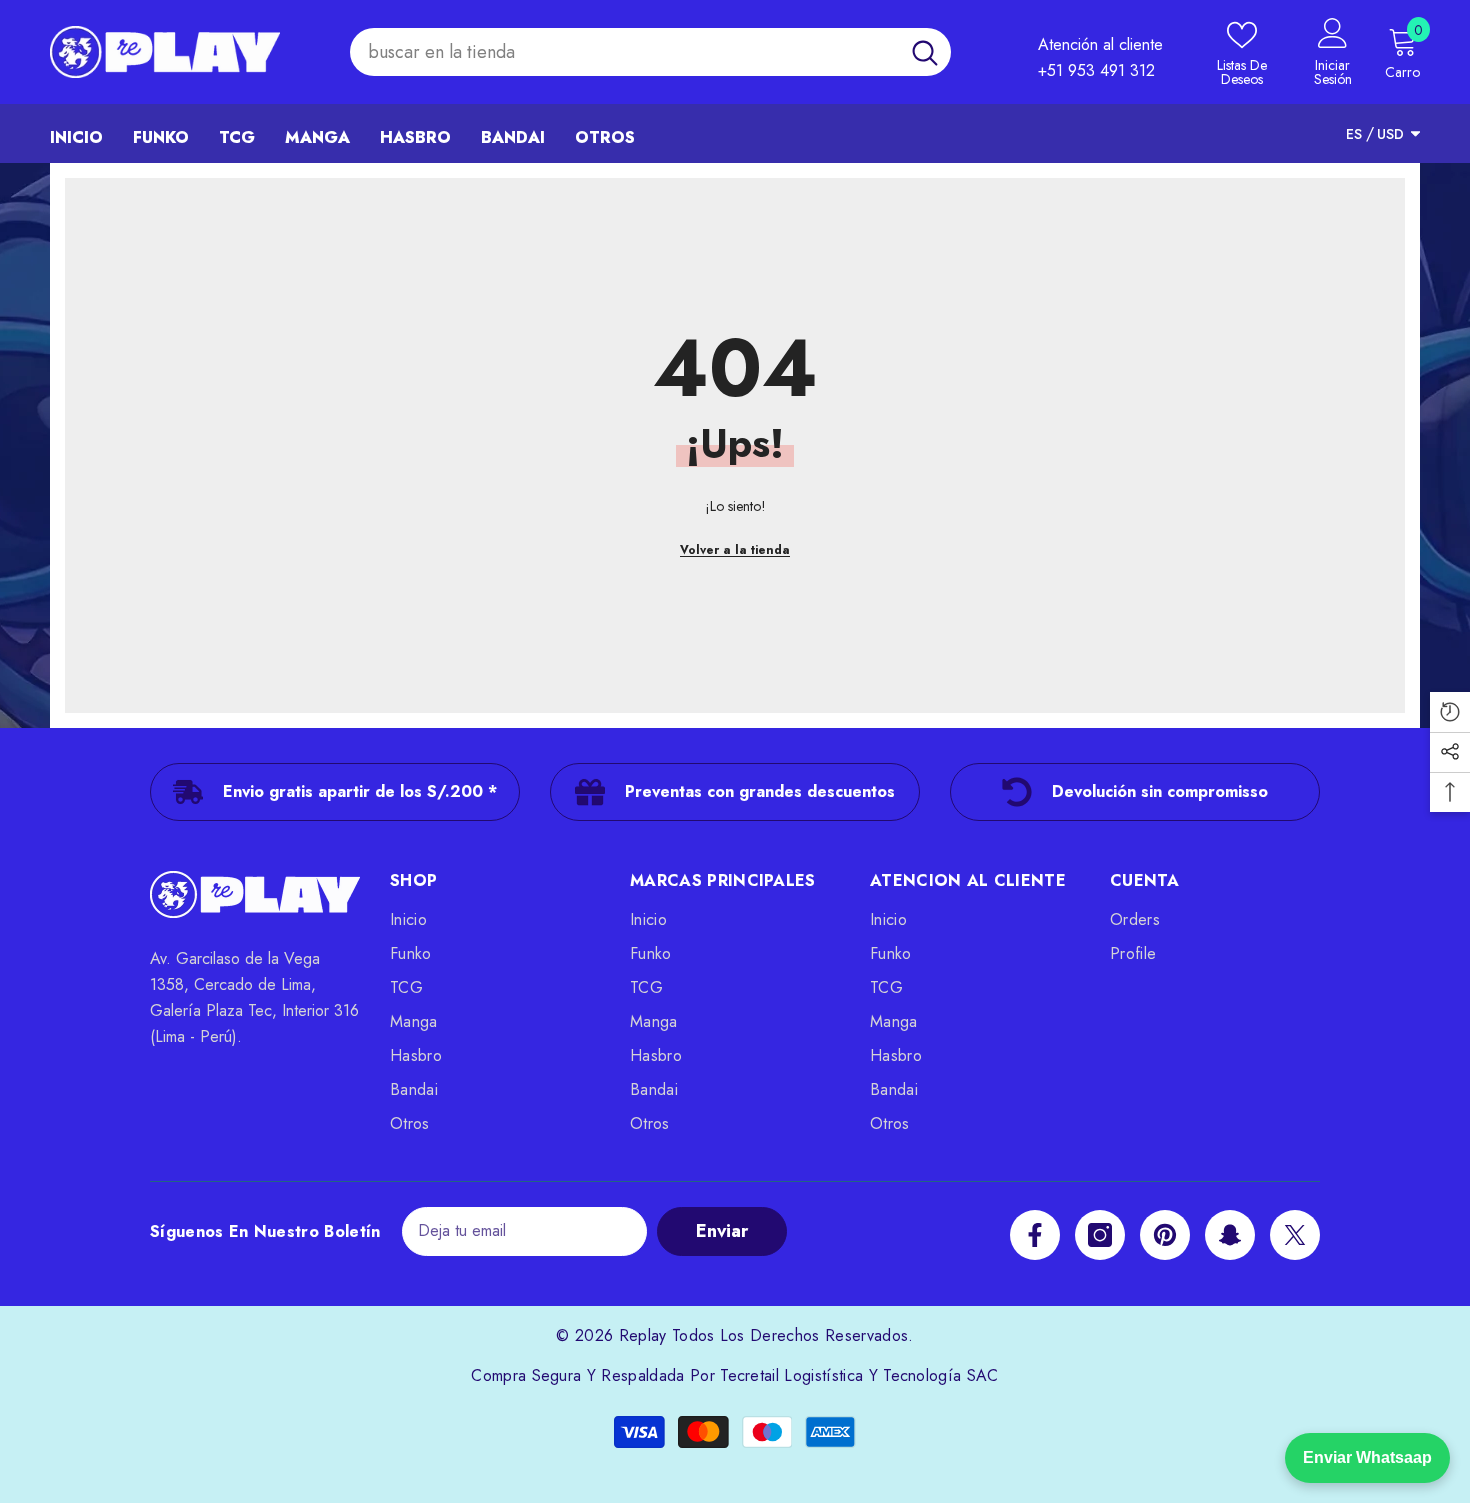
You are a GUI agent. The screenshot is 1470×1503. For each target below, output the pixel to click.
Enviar (722, 1231)
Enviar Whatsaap (1367, 1457)
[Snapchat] (1230, 1235)
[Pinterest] (1165, 1235)
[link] (335, 792)
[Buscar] (650, 52)
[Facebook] (1035, 1235)
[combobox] (624, 52)
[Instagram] (1100, 1235)
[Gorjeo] (1295, 1235)
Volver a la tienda (735, 550)
